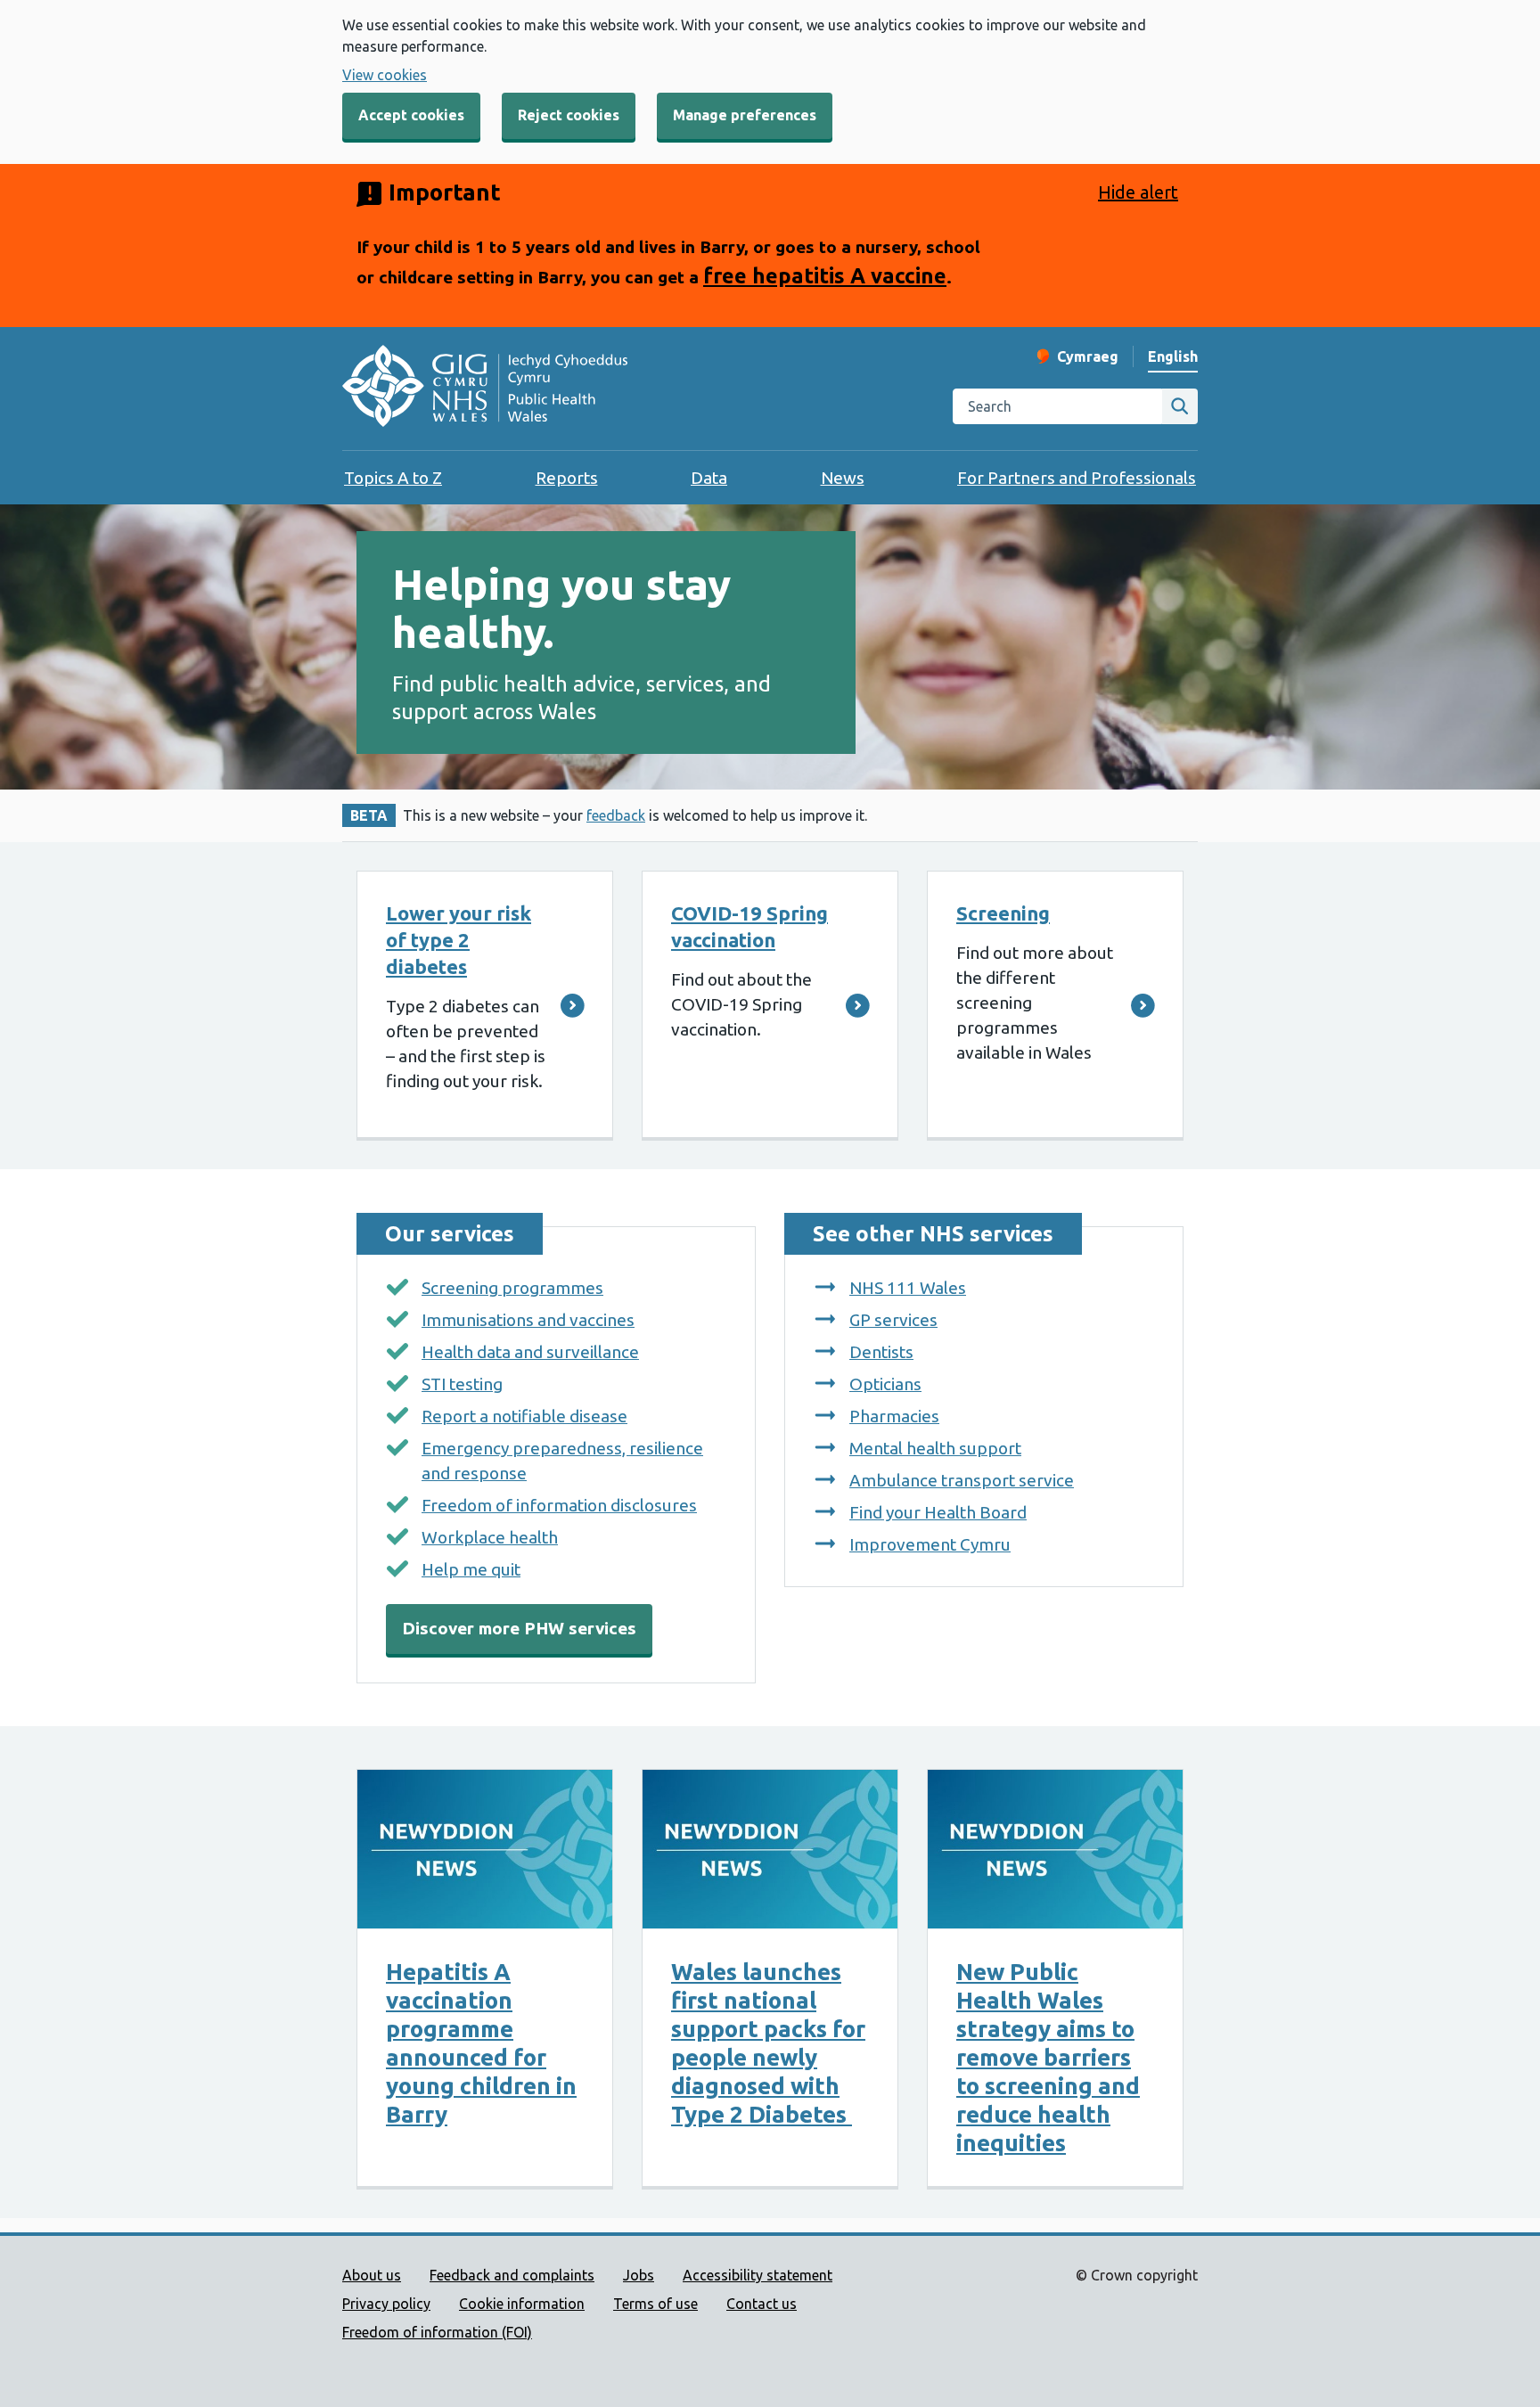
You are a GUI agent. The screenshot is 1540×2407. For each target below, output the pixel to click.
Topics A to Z (393, 478)
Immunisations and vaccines (528, 1320)
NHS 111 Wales (908, 1288)
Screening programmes (512, 1288)
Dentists (881, 1352)
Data (709, 478)
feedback (616, 815)
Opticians (885, 1384)
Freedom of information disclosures (559, 1505)
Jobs (639, 2275)
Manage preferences (745, 115)
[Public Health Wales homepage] (485, 389)
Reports (567, 478)
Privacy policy (386, 2304)
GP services (893, 1320)
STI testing (462, 1384)
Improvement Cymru (930, 1544)
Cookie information (522, 2304)
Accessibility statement (758, 2275)
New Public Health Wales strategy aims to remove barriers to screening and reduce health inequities (1048, 2057)
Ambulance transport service (962, 1480)
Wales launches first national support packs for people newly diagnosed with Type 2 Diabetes (768, 2043)
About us (372, 2275)
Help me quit (471, 1569)
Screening (1003, 913)
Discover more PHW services (519, 1628)
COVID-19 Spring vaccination (750, 926)
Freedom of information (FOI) (437, 2332)
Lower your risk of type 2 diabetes (459, 940)
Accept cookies (411, 115)
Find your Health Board (938, 1512)
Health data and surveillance (530, 1352)
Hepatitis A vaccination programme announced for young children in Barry (481, 2043)
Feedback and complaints (512, 2275)
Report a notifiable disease (524, 1416)
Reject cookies (569, 115)
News (843, 478)
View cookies (385, 75)
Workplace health (490, 1537)
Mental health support (935, 1448)
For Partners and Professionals (1077, 478)
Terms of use (655, 2304)
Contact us (762, 2304)
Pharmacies (894, 1416)
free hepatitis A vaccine (825, 275)
